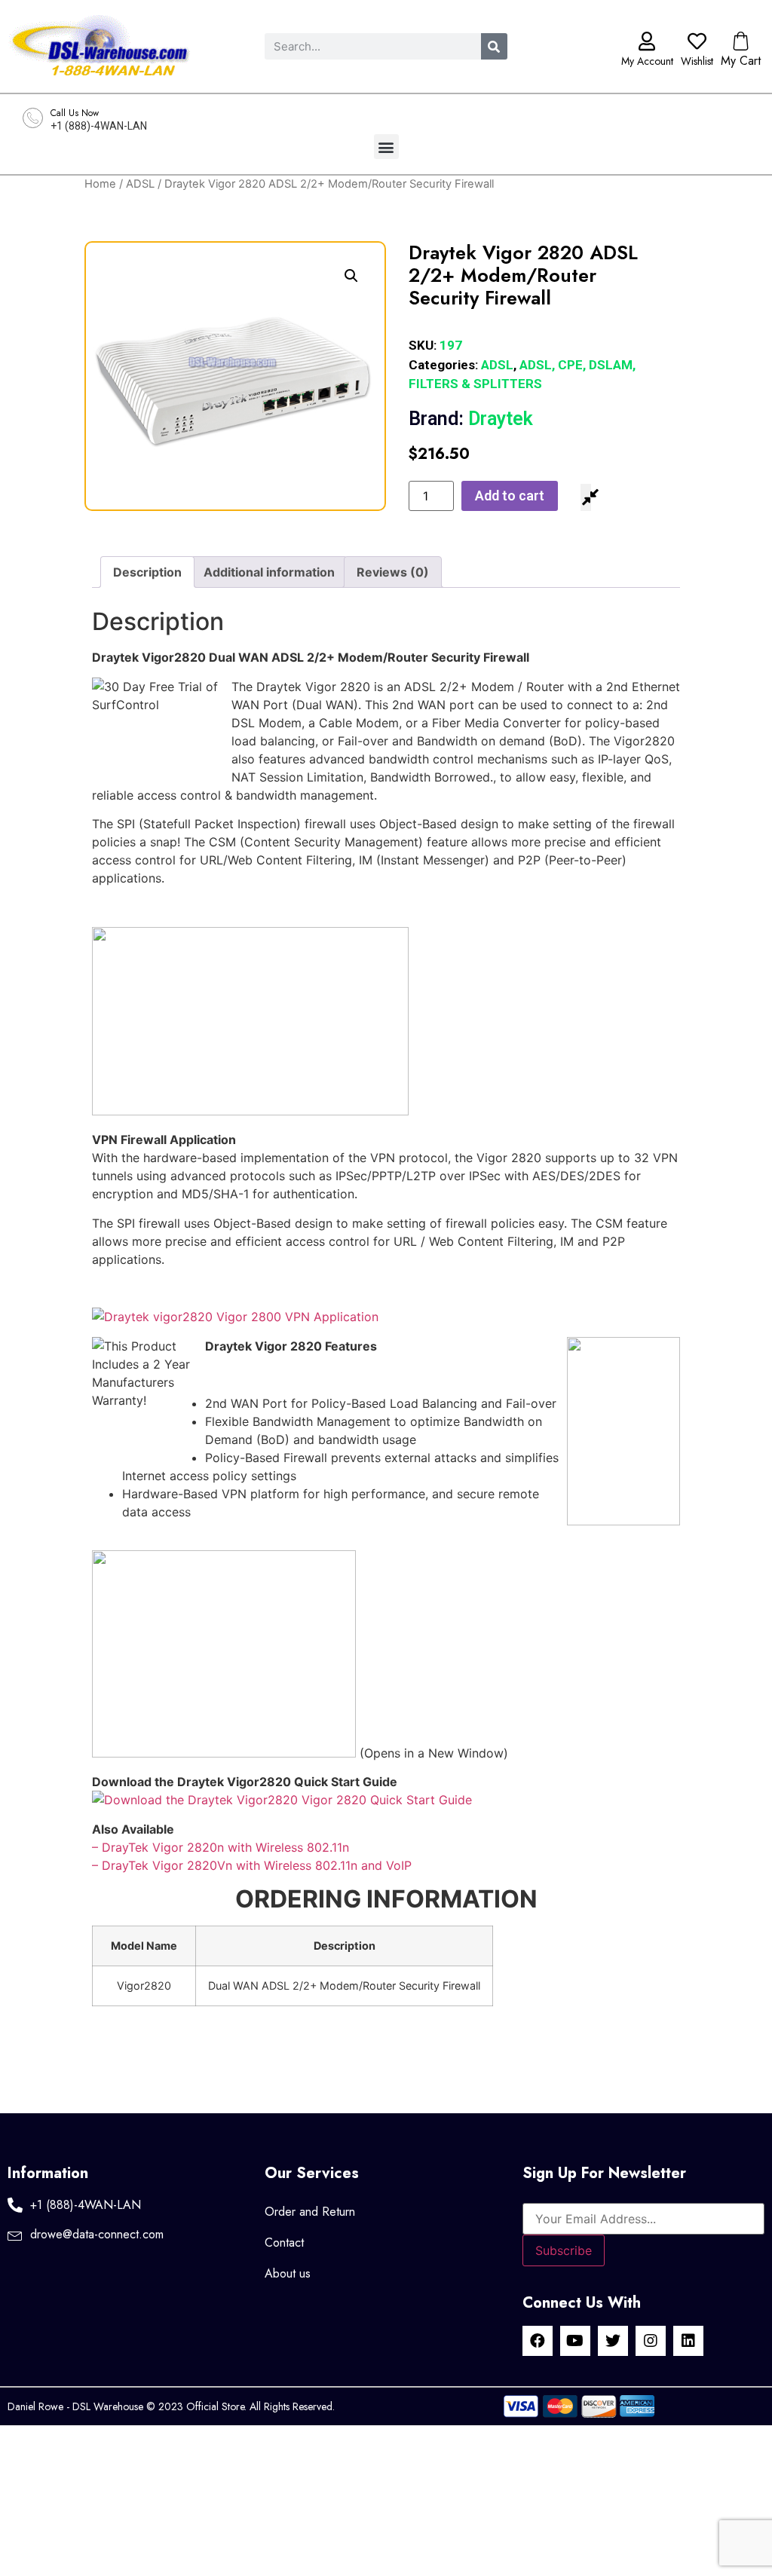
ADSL (140, 184)
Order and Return (310, 2212)
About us (288, 2273)
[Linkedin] (688, 2341)
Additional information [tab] (269, 572)
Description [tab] (147, 572)
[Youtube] (575, 2341)
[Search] (494, 46)
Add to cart (510, 496)
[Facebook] (538, 2341)
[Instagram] (651, 2341)
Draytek (471, 419)
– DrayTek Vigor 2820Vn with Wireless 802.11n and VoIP (252, 1865)
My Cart (741, 61)
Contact (284, 2243)
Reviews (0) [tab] (393, 572)
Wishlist (697, 61)
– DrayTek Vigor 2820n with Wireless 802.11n (221, 1847)
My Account (647, 61)
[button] (386, 147)
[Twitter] (613, 2341)
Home (100, 184)
